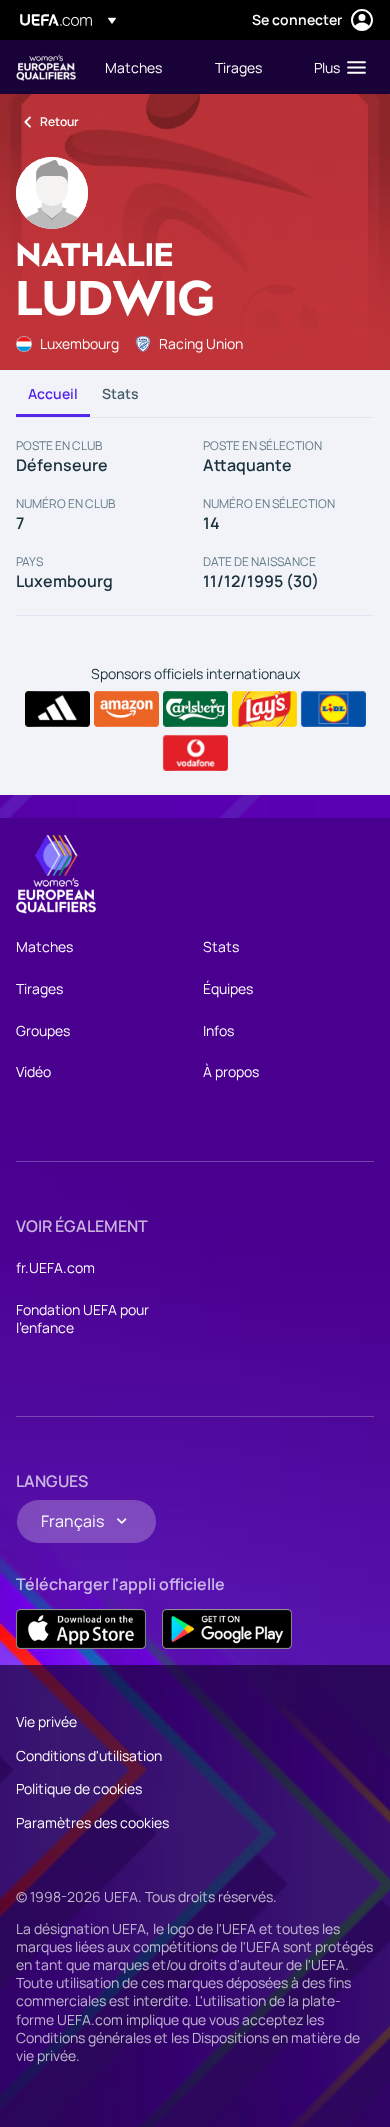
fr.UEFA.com (55, 1267)
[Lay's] (264, 709)
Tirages (39, 988)
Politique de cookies (79, 1788)
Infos (218, 1030)
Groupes (43, 1030)
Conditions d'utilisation (89, 1755)
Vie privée (46, 1721)
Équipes (228, 988)
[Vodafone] (195, 753)
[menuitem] (143, 67)
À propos (231, 1071)
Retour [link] (59, 121)
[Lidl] (333, 709)
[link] (133, 67)
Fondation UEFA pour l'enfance (82, 1318)
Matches (44, 946)
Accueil (53, 393)
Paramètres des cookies (92, 1822)
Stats (120, 393)
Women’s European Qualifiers (46, 67)
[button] (335, 67)
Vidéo (33, 1071)
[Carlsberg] (195, 709)
